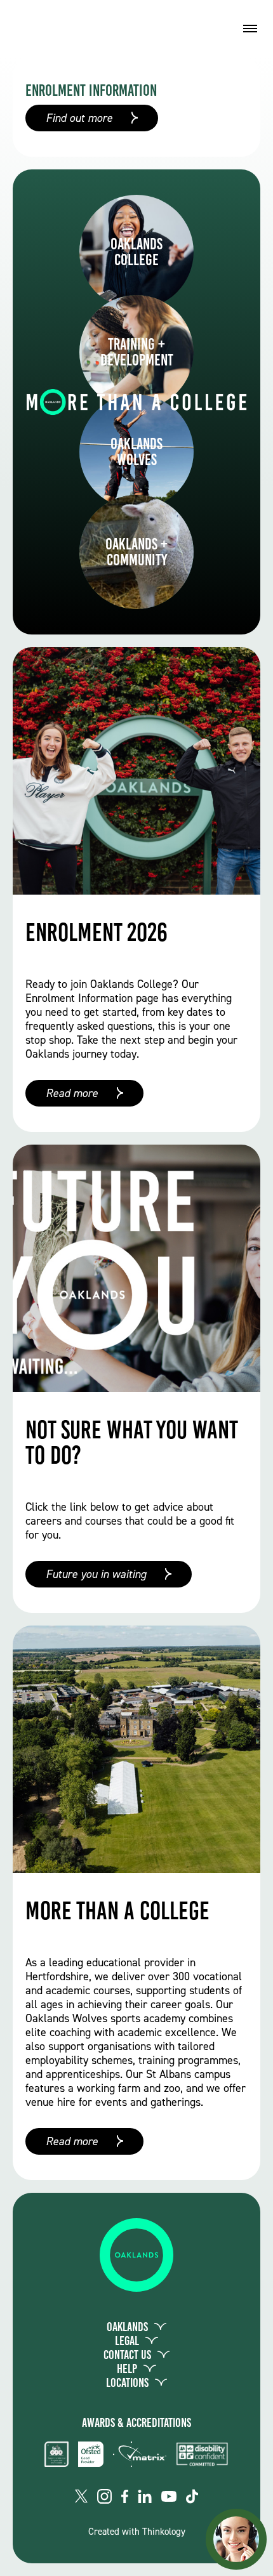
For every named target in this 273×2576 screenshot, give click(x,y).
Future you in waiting (96, 1574)
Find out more (79, 118)
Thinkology (164, 2532)
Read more (72, 1093)
